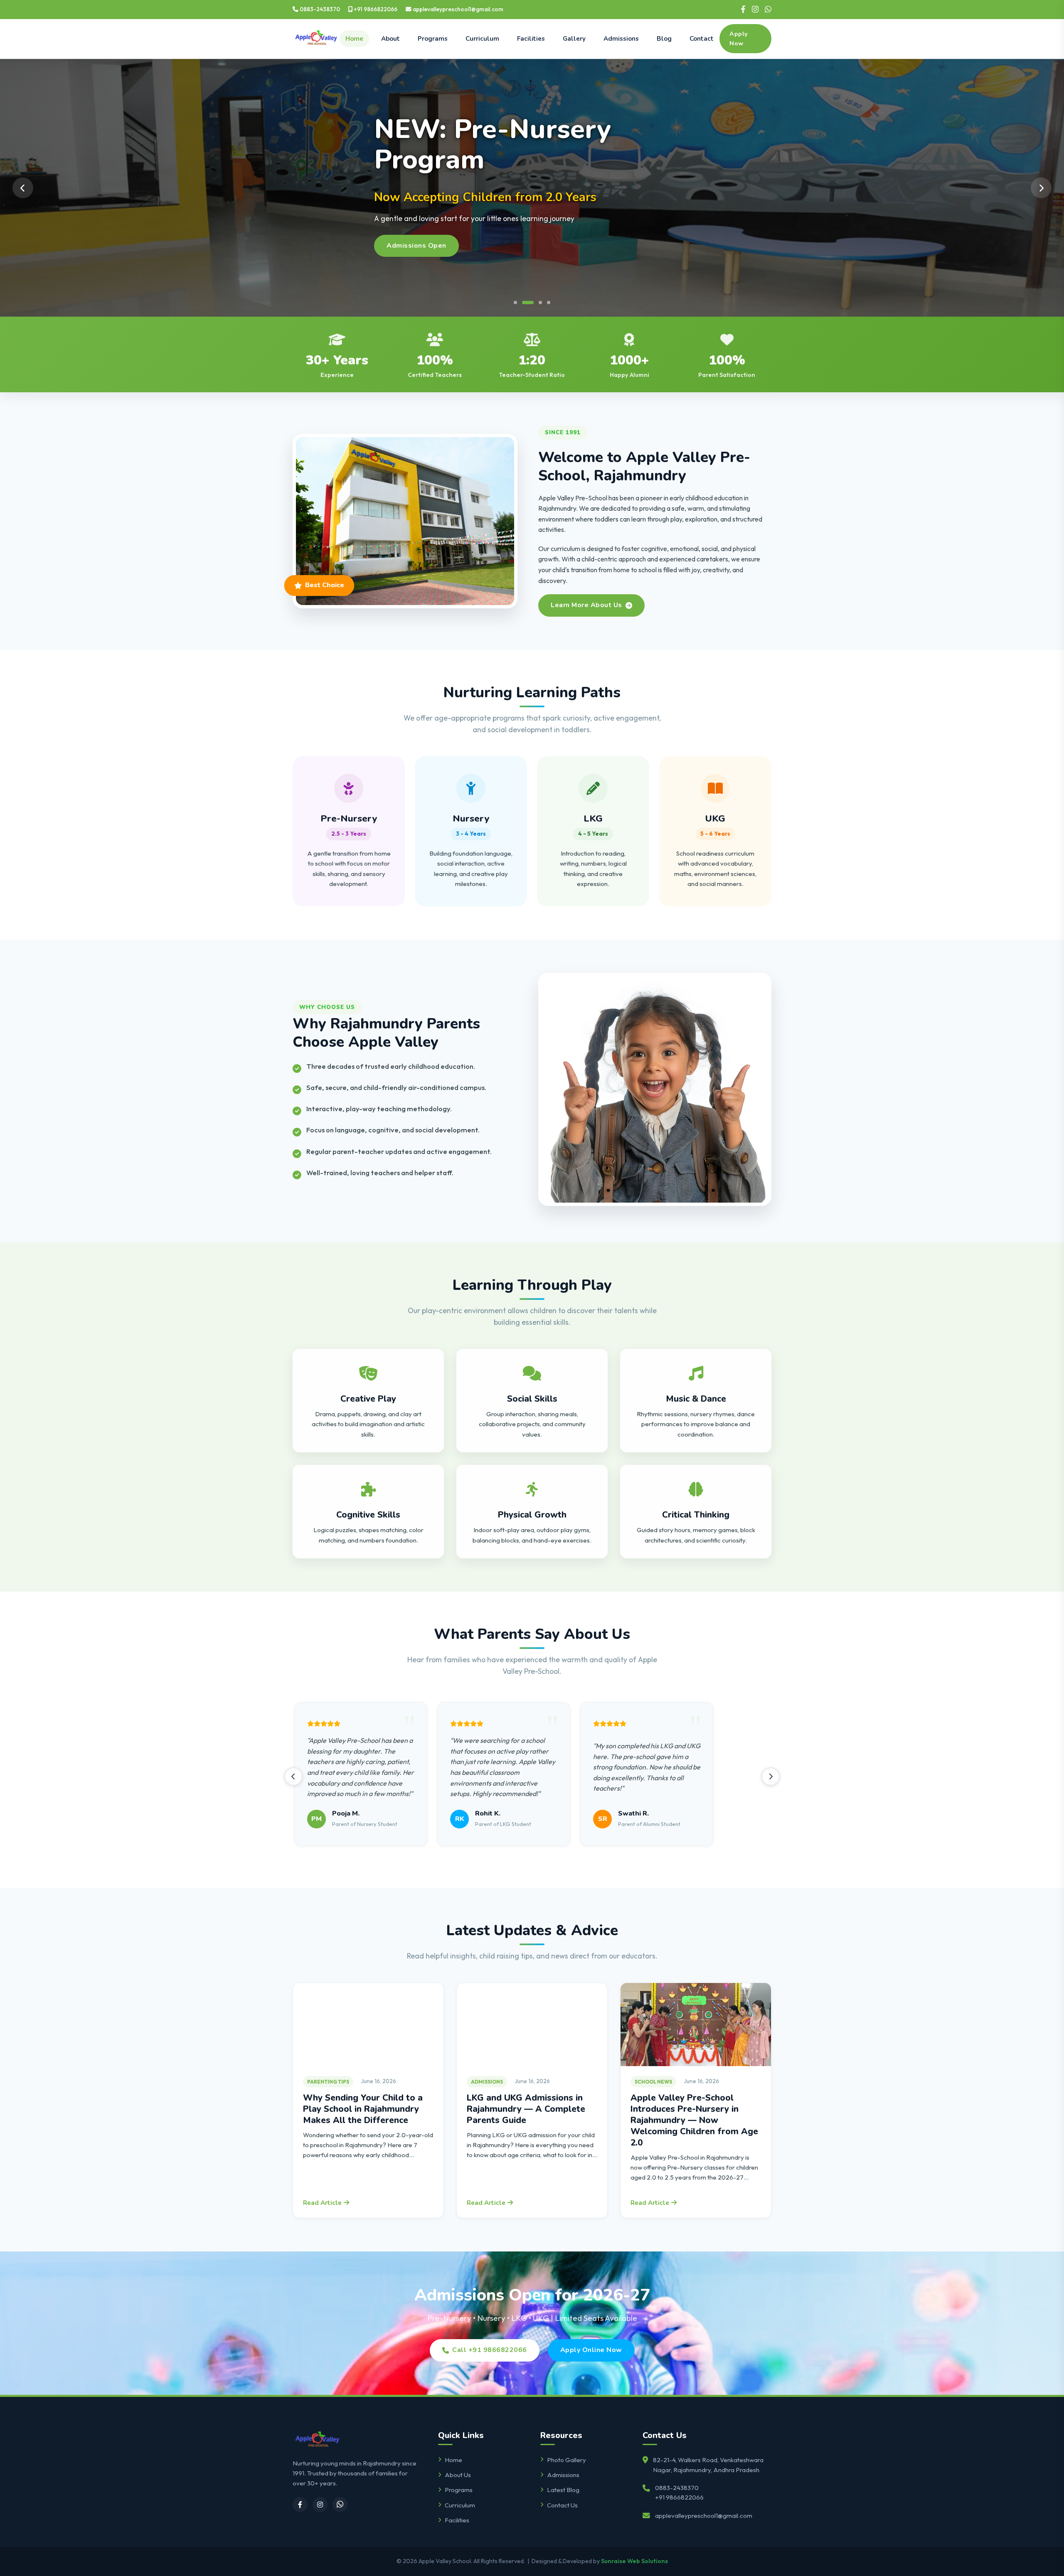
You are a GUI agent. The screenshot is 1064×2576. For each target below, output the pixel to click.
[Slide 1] (515, 303)
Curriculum (482, 39)
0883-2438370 (319, 9)
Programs (433, 39)
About (390, 39)
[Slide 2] (524, 303)
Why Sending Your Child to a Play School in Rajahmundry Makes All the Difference (363, 2109)
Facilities (531, 39)
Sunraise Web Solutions (634, 2561)
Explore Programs (417, 229)
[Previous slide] (23, 188)
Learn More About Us (586, 605)
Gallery (574, 39)
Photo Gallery (566, 2460)
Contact (702, 39)
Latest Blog (563, 2490)
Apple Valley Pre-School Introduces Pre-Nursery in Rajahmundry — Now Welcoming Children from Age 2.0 (694, 2120)
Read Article (322, 2203)
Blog (664, 39)
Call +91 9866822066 (490, 2350)
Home (354, 39)
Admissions (621, 39)
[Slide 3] (532, 303)
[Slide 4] (544, 303)
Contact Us (562, 2505)
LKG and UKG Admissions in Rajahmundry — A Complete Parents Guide (526, 2109)
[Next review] (771, 1776)
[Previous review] (293, 1776)
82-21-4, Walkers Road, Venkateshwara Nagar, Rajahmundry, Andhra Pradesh (708, 2465)
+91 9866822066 (375, 9)
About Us (458, 2475)
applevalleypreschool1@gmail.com (457, 9)
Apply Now (739, 38)
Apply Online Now (591, 2350)
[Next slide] (1041, 188)
